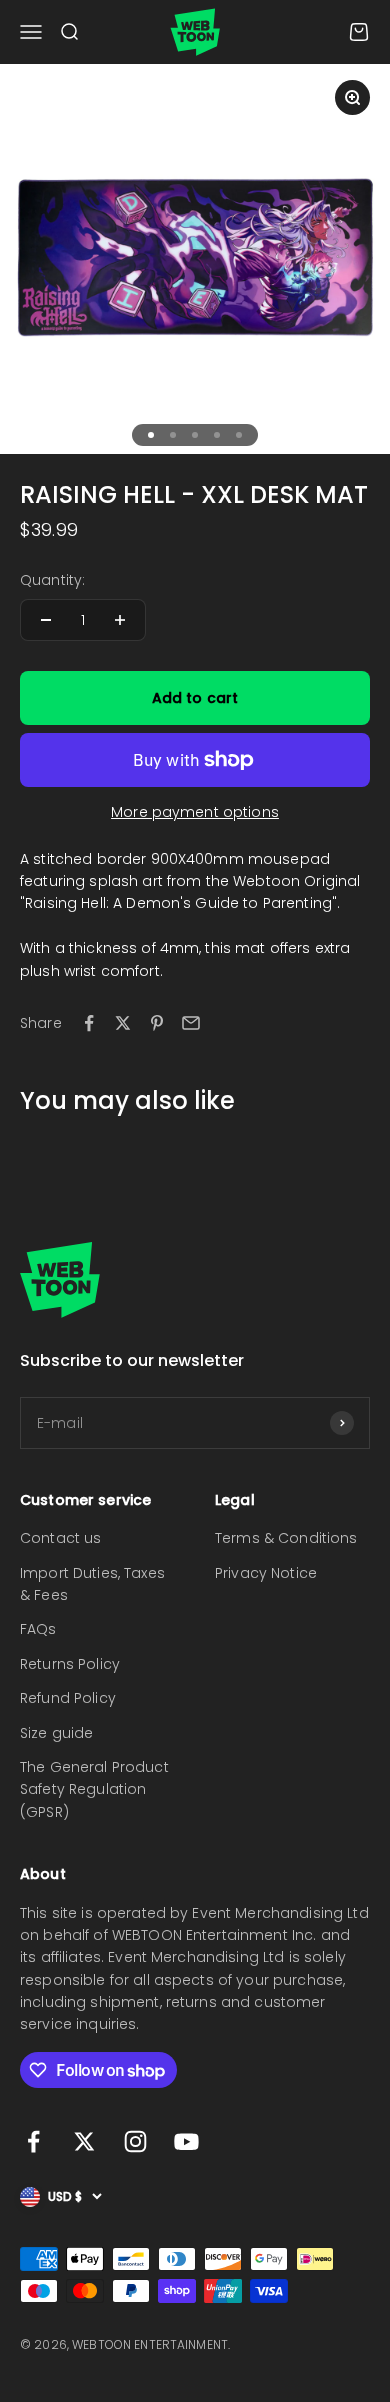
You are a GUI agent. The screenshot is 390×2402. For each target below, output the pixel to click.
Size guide (56, 1733)
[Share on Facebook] (89, 1023)
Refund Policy (68, 1698)
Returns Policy (70, 1664)
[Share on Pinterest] (157, 1023)
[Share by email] (191, 1023)
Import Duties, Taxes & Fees (92, 1584)
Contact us (60, 1538)
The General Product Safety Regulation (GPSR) (94, 1789)
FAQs (38, 1629)
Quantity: (52, 580)
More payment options (195, 812)
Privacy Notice (266, 1573)
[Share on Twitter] (123, 1023)
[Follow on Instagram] (135, 2141)
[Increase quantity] (120, 620)
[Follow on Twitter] (84, 2141)
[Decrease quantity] (46, 620)
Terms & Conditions (286, 1538)
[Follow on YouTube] (186, 2141)
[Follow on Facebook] (33, 2141)
